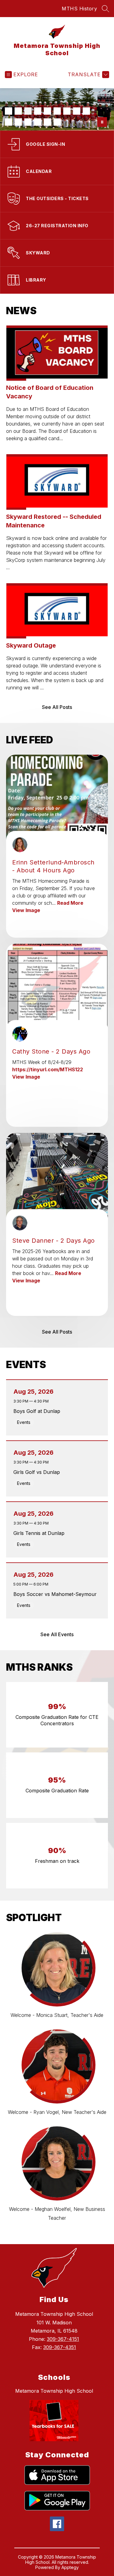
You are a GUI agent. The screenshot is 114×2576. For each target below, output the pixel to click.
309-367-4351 (60, 2347)
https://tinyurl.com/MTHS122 (48, 1069)
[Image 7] (67, 111)
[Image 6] (57, 111)
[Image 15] (57, 122)
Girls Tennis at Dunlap (41, 1533)
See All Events (57, 1634)
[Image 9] (86, 111)
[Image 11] (18, 122)
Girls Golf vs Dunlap (38, 1472)
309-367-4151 (63, 2339)
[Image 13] (38, 122)
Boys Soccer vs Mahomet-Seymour (57, 1594)
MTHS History (79, 9)
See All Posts (57, 707)
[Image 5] (47, 111)
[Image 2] (18, 111)
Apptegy (70, 2567)
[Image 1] (9, 111)
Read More (70, 903)
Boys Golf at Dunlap (38, 1411)
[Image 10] (9, 122)
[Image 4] (38, 111)
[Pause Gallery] (102, 122)
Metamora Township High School (54, 2391)
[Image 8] (77, 111)
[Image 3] (28, 111)
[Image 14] (47, 122)
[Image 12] (28, 122)
